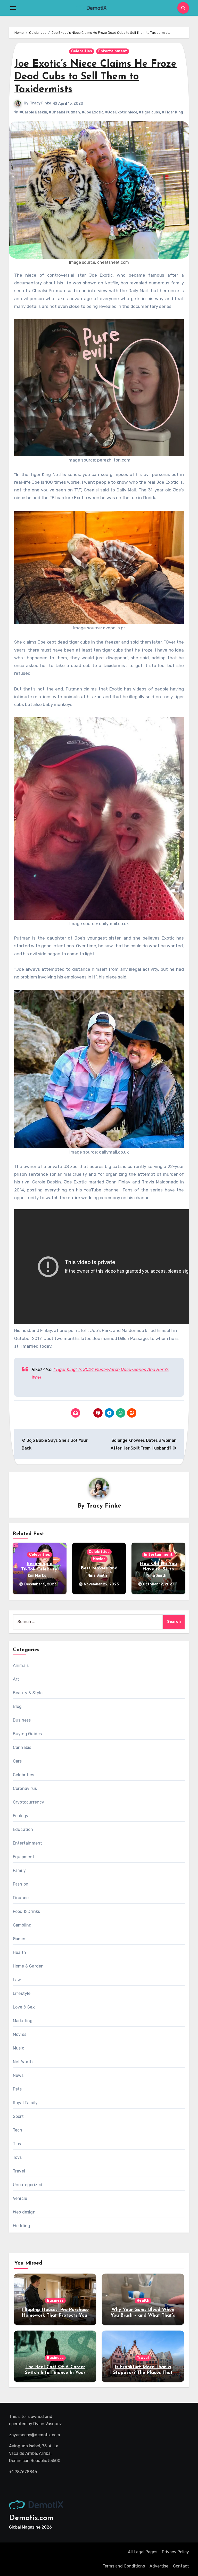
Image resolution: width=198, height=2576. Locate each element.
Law (17, 1980)
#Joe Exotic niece (121, 112)
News (18, 2075)
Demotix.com (31, 2518)
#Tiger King (172, 112)
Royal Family (25, 2103)
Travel (19, 2171)
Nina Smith (97, 1575)
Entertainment (113, 51)
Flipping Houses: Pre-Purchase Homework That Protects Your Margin (55, 2315)
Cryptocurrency (29, 1802)
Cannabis (22, 1747)
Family (19, 1870)
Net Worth (23, 2062)
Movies (99, 1559)
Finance (21, 1898)
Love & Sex (24, 2007)
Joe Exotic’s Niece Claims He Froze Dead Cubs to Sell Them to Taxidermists (95, 77)
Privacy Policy (175, 2552)
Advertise (159, 2566)
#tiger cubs (150, 112)
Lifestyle (22, 1993)
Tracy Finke (40, 103)
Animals (21, 1665)
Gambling (22, 1925)
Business (22, 1720)
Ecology (21, 1816)
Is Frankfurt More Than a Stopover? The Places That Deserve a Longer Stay (143, 2373)
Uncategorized (28, 2185)
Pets (17, 2089)
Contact (181, 2566)
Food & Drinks (27, 1911)
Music (19, 2048)
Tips (17, 2144)
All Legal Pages (143, 2552)
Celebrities (82, 51)
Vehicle (20, 2198)
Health (19, 1952)
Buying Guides (27, 1734)
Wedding (22, 2226)
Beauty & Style (28, 1693)
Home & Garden (28, 1966)
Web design (24, 2212)
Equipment (24, 1857)
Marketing (23, 2021)
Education (23, 1829)
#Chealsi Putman (64, 112)
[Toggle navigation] (13, 8)
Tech (18, 2130)
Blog (17, 1706)
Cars (17, 1761)
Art (16, 1679)
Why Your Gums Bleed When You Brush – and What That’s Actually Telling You (143, 2315)
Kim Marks (37, 1575)
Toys (17, 2157)
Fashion (21, 1884)
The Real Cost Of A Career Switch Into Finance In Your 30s (55, 2373)
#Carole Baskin (33, 112)
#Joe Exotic (93, 112)
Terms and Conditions (124, 2566)
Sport (18, 2116)
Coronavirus (25, 1788)
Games (20, 1939)
